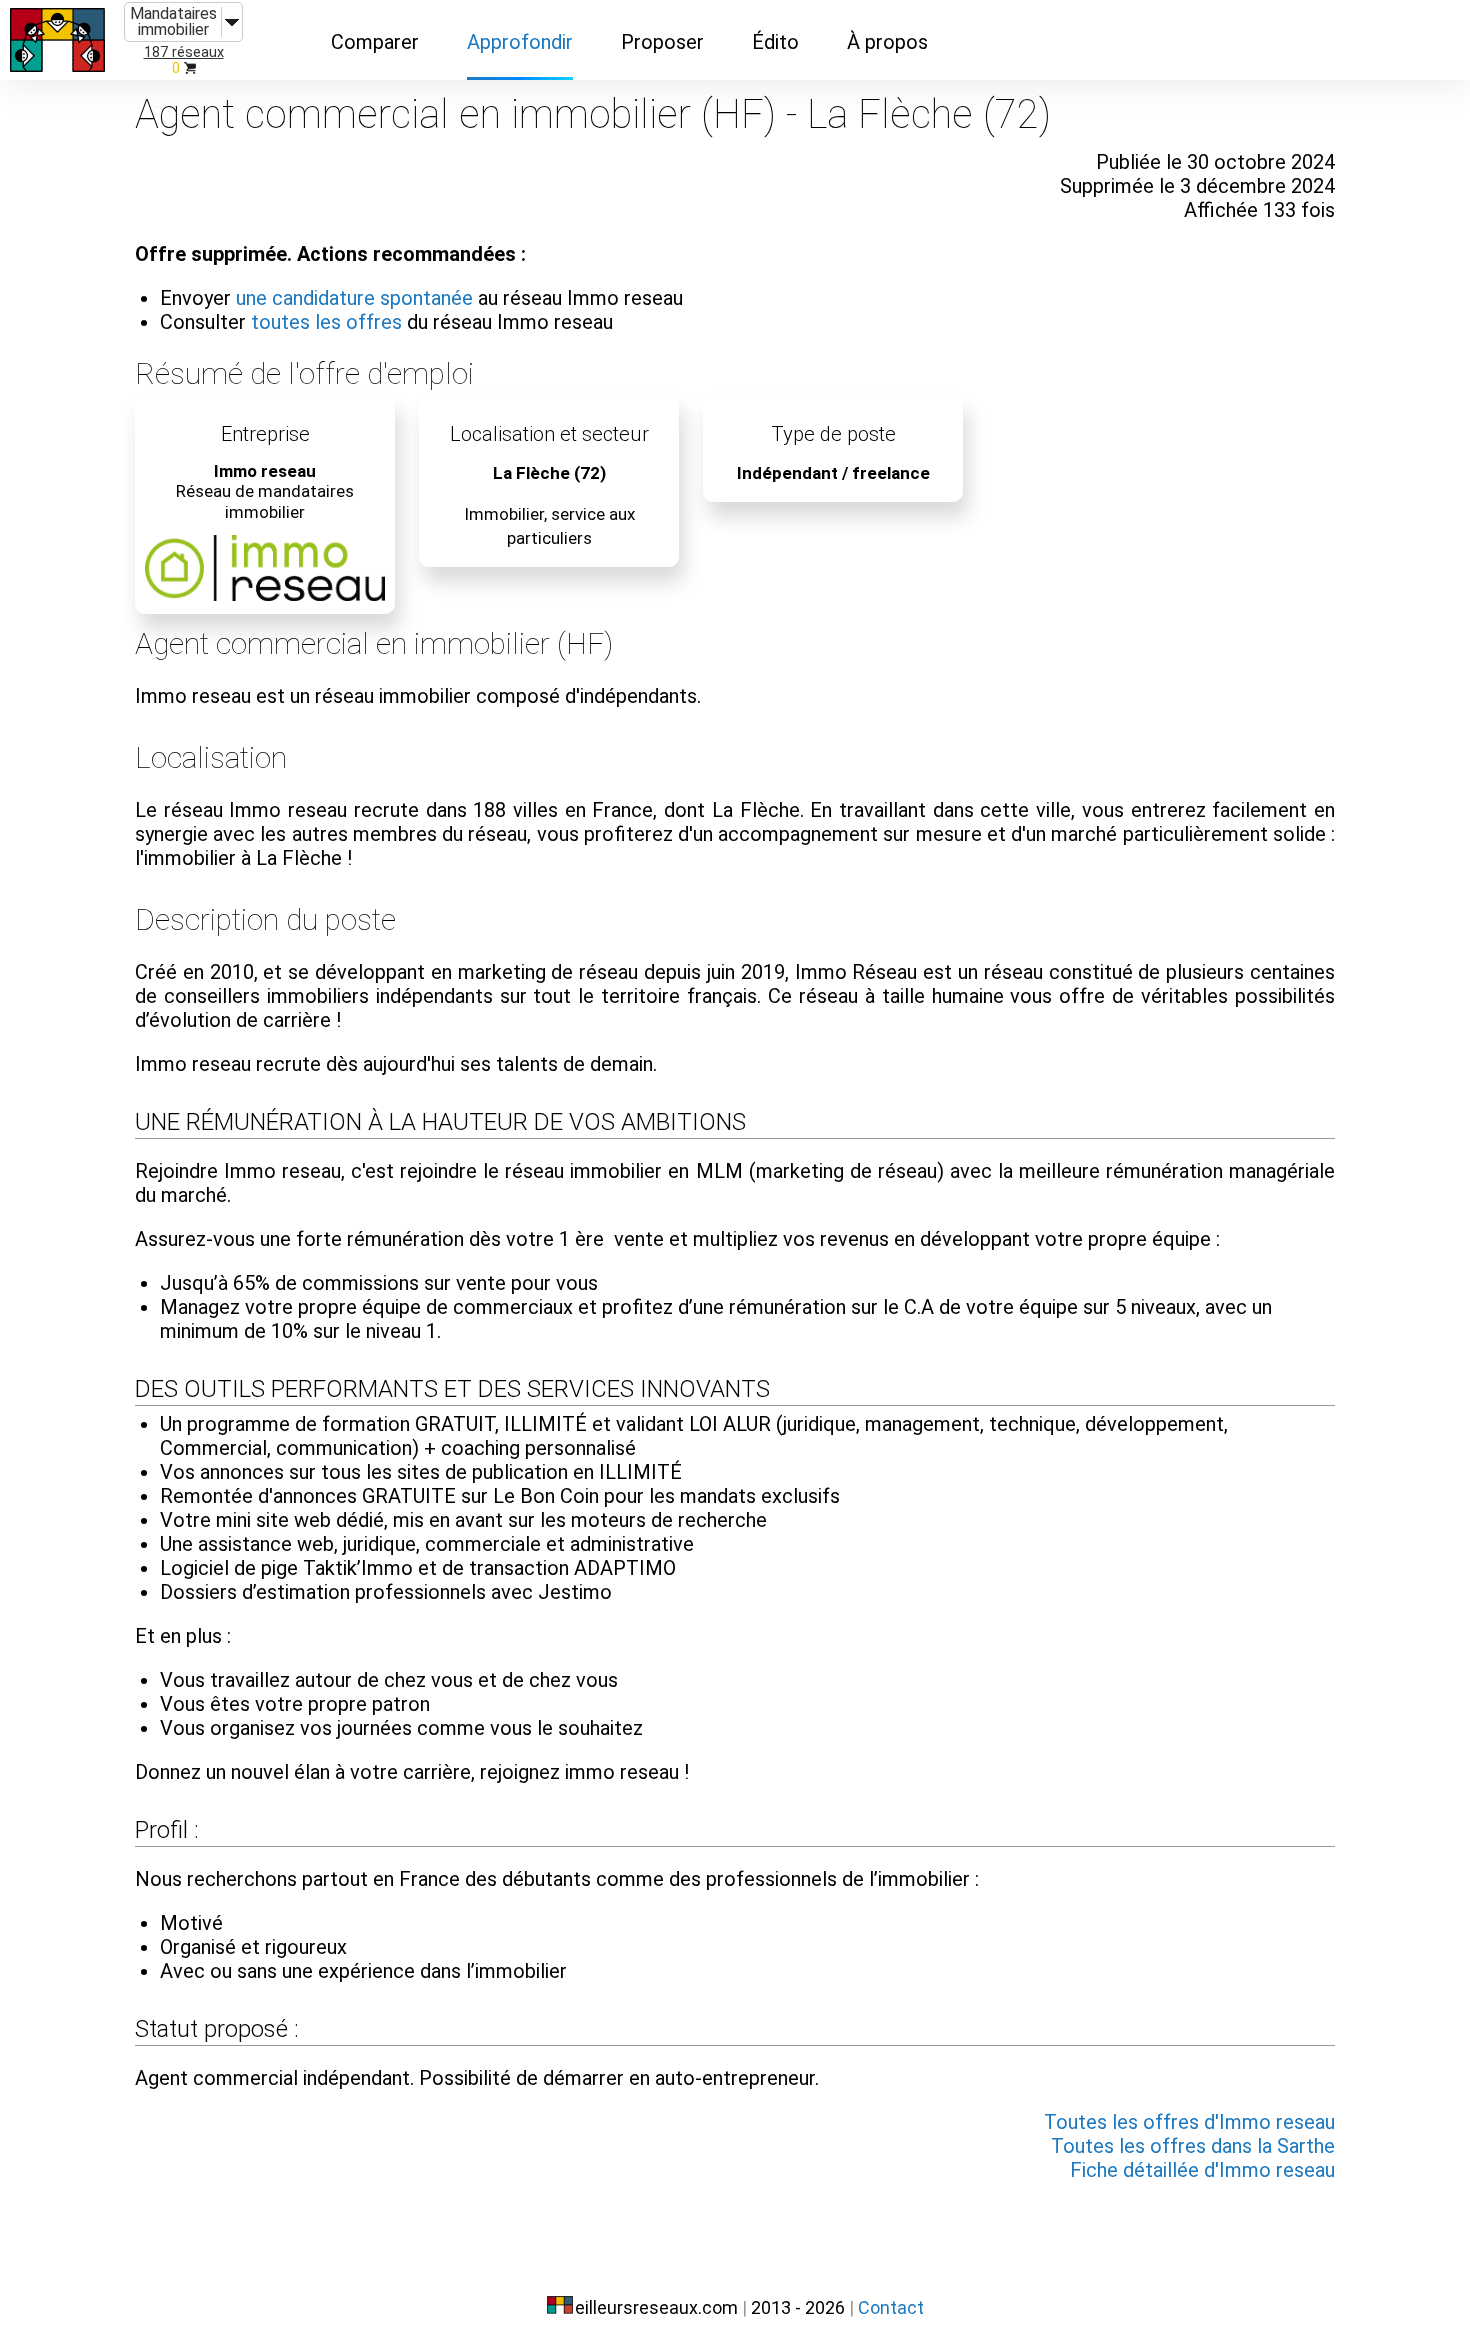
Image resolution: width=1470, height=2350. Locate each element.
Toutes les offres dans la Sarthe (1193, 2146)
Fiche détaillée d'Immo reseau (1202, 2170)
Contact (891, 2307)
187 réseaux (184, 52)
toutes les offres (326, 322)
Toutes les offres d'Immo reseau (1189, 2122)
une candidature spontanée (354, 298)
